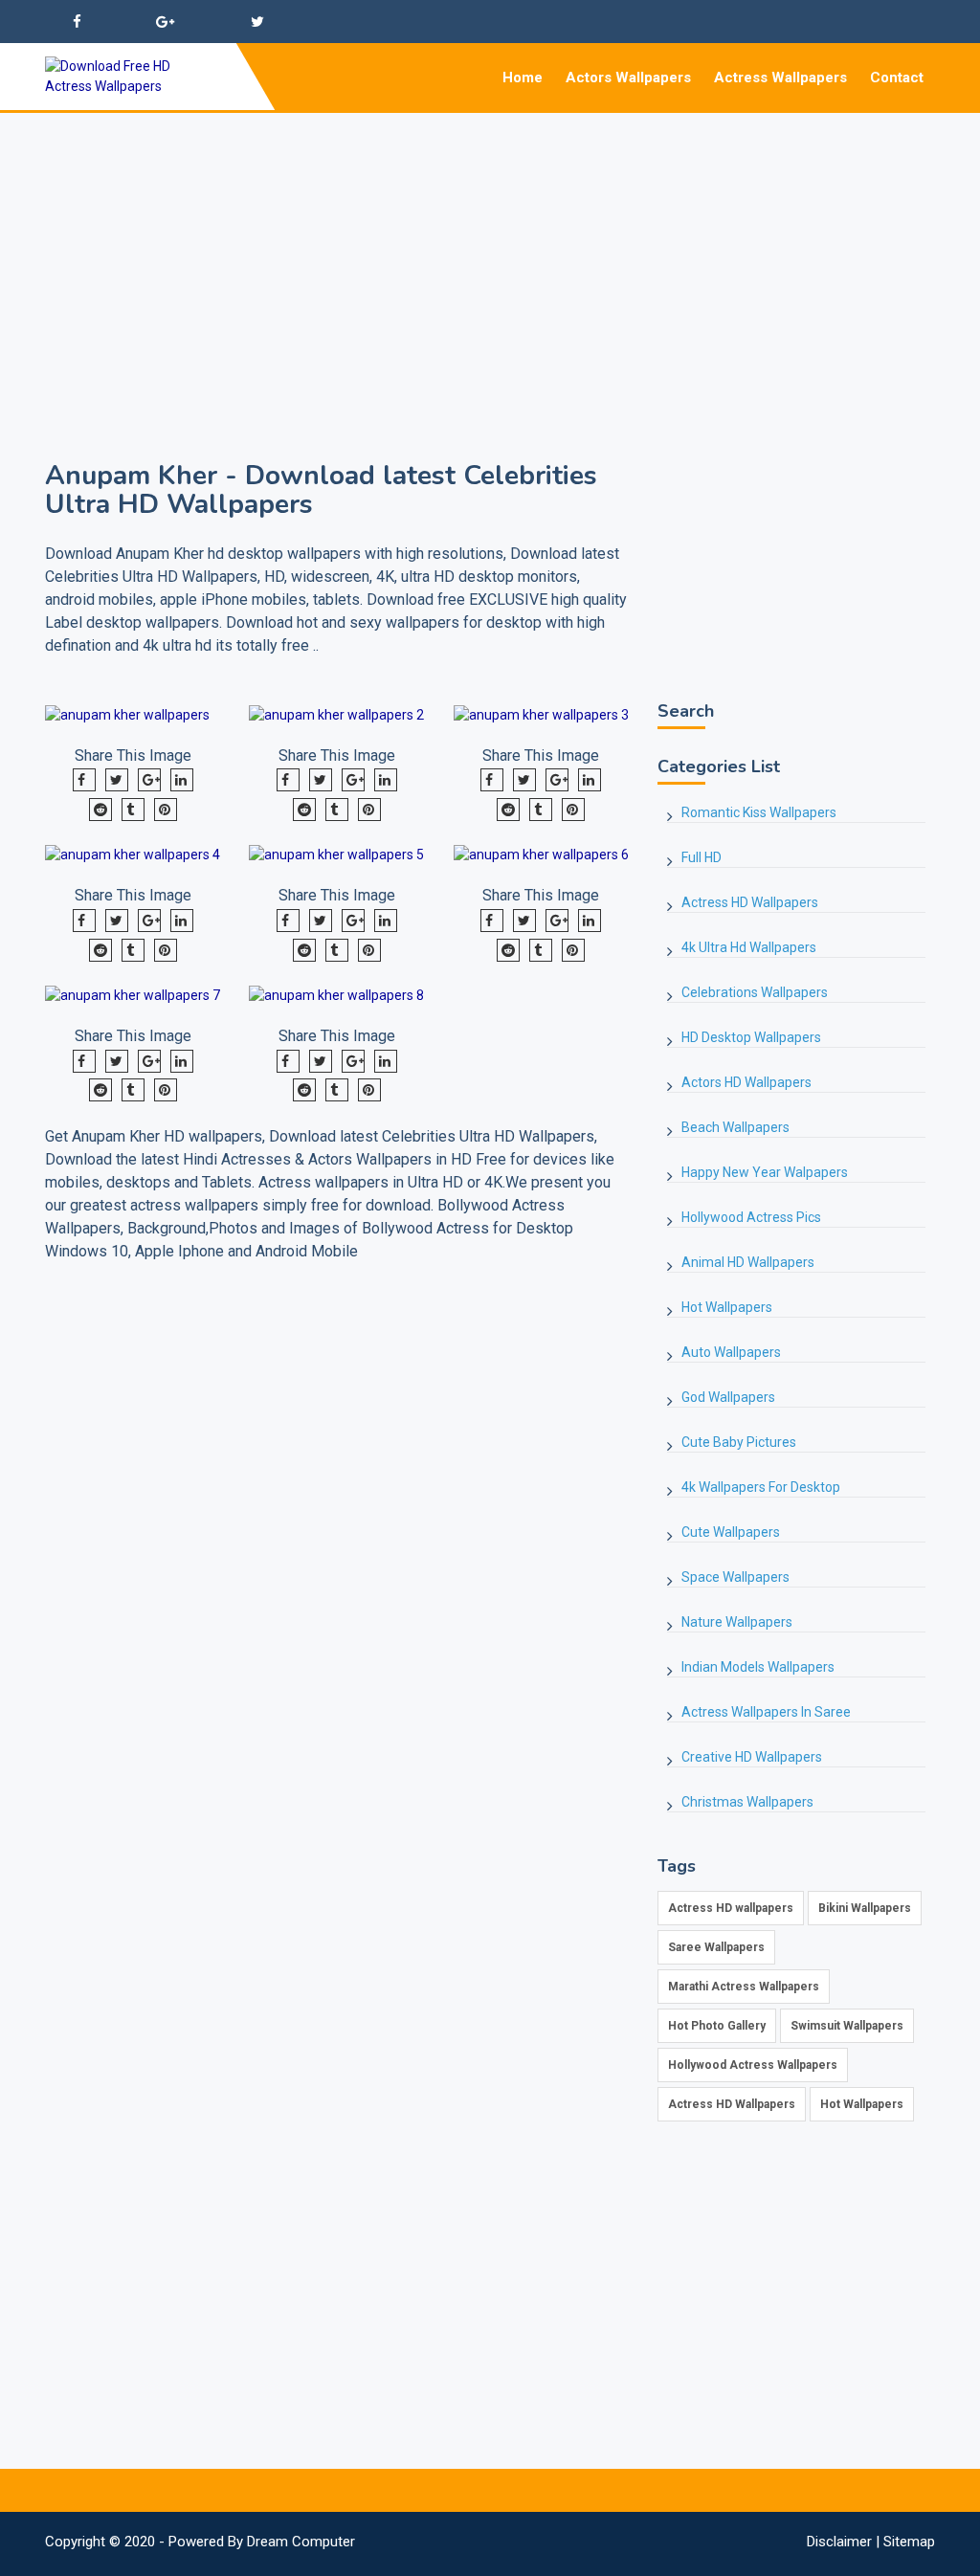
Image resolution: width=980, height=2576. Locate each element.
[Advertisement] (490, 247)
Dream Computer (301, 2542)
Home (523, 78)
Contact (897, 78)
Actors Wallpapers (628, 78)
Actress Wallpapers (780, 78)
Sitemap (909, 2542)
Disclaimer (839, 2542)
